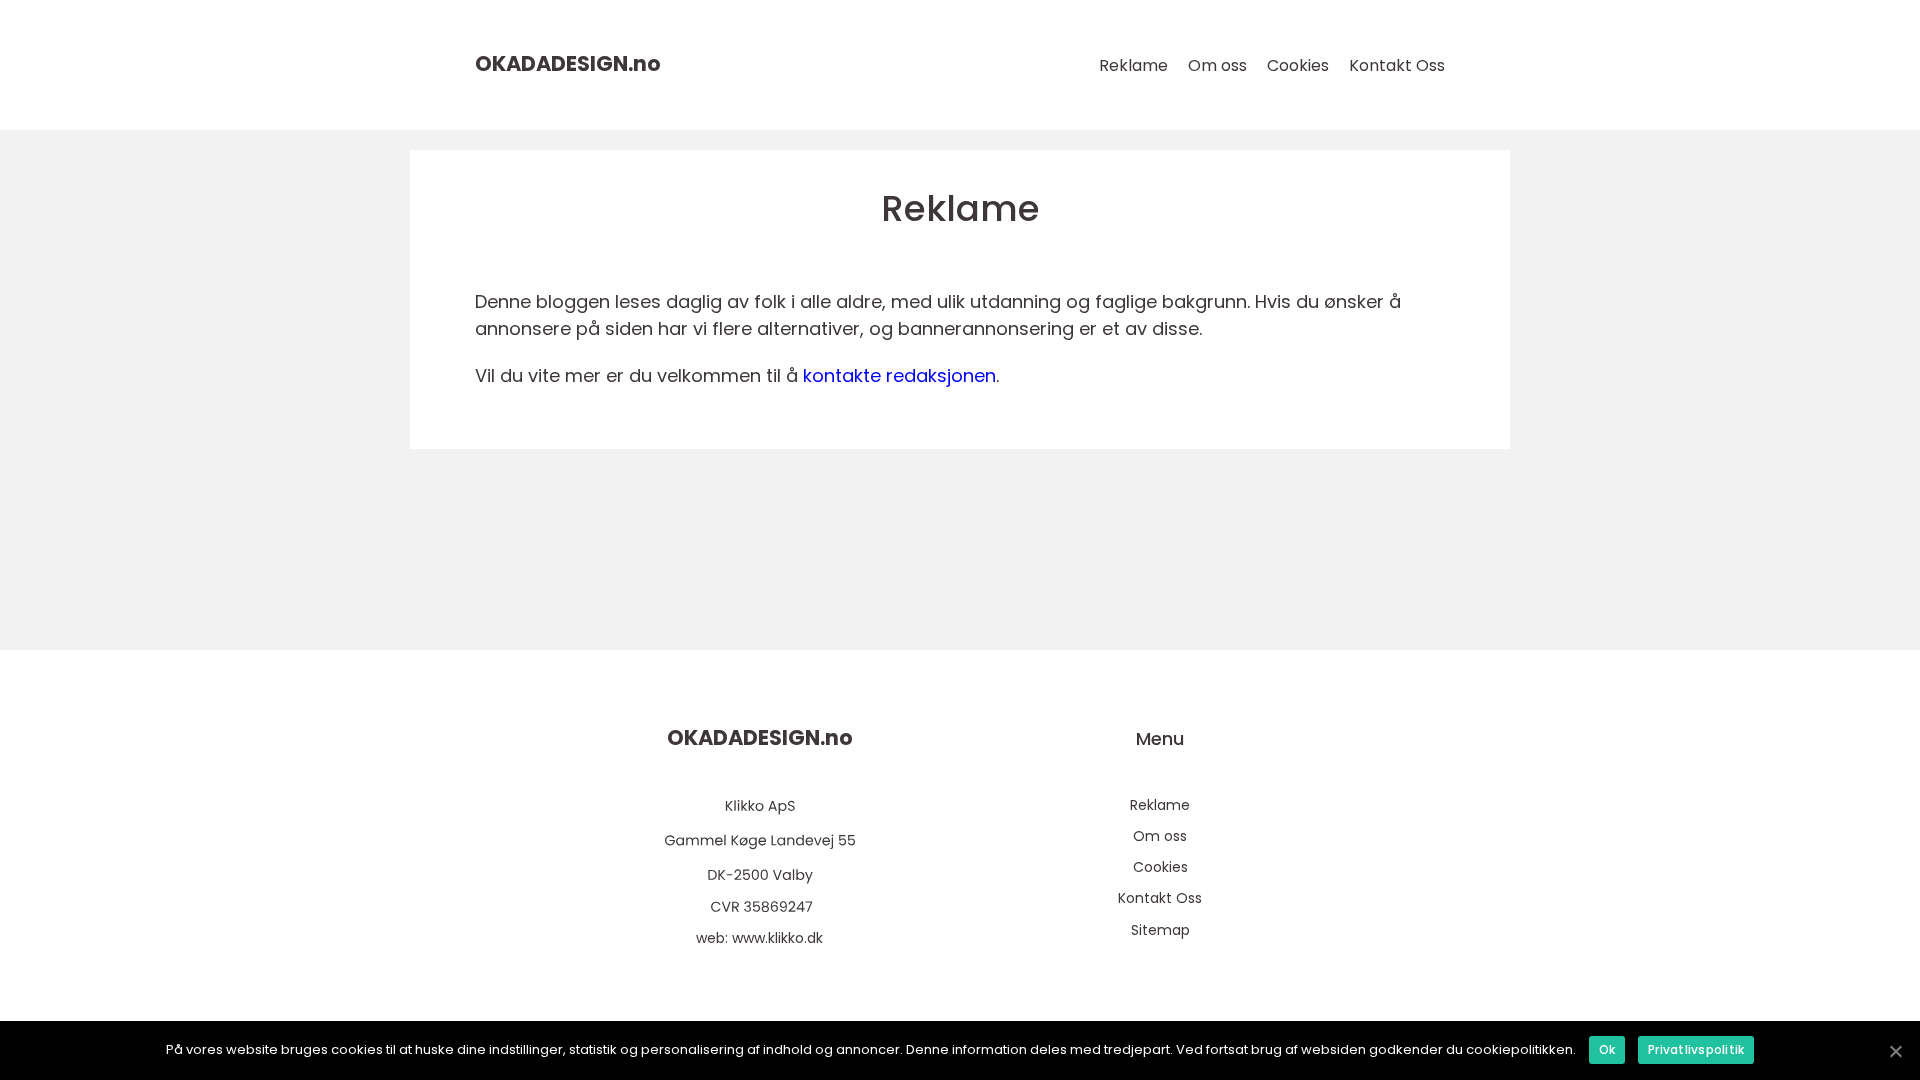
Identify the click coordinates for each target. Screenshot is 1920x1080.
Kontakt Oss (1397, 65)
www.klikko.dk (777, 938)
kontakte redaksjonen (899, 375)
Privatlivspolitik (1696, 1049)
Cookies (1298, 65)
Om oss (1217, 65)
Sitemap (1160, 930)
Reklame (1133, 65)
